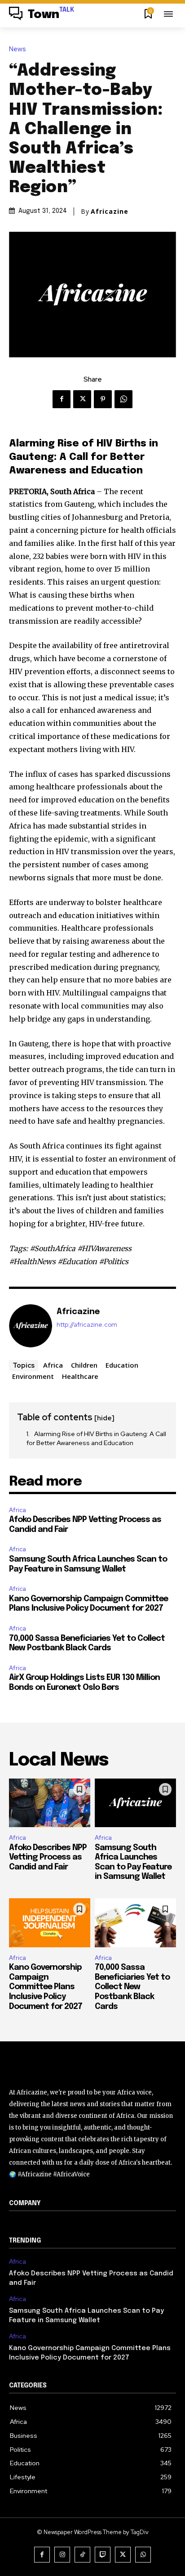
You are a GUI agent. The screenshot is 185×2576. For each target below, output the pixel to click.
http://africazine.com (87, 1325)
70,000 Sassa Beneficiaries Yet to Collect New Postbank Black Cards (132, 1987)
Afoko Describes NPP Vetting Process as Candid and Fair (48, 1858)
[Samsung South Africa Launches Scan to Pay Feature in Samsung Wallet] (135, 1803)
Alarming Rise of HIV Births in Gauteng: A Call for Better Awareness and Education (96, 1438)
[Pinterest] (103, 399)
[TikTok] (82, 2555)
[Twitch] (103, 2555)
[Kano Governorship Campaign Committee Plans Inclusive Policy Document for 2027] (50, 1923)
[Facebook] (62, 399)
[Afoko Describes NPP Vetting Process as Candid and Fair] (50, 1803)
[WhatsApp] (123, 399)
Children (84, 1365)
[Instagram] (62, 2555)
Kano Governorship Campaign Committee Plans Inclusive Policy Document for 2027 (46, 1987)
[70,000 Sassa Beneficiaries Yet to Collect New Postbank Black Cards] (135, 1923)
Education (122, 1365)
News (18, 49)
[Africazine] (31, 1326)
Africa (53, 1365)
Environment (33, 1376)
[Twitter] (82, 399)
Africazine (110, 212)
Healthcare (80, 1376)
